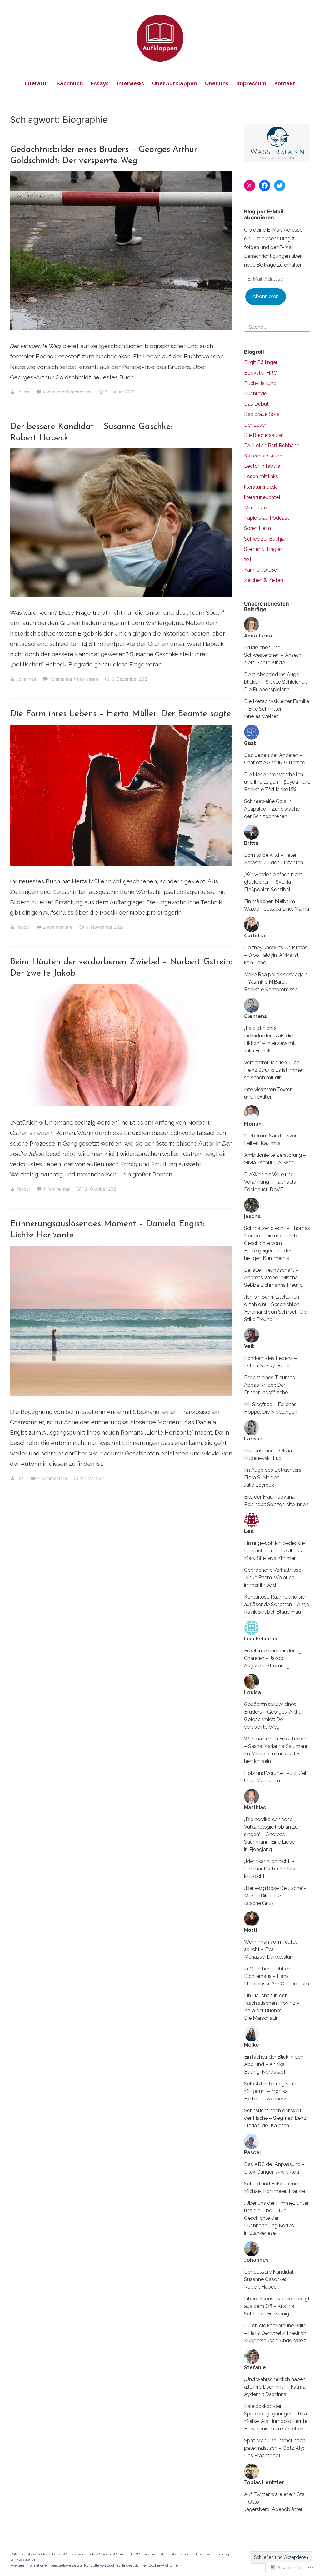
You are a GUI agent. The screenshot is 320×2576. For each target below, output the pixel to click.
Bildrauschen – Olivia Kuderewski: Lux (268, 1454)
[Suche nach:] (277, 327)
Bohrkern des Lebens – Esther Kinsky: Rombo (270, 1362)
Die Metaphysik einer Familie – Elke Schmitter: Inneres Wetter (277, 709)
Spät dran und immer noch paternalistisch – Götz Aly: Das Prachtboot (275, 2448)
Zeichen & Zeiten (264, 580)
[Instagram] (250, 186)
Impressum (251, 83)
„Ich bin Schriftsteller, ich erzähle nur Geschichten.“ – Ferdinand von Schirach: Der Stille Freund (276, 1308)
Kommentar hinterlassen (67, 392)
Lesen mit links (261, 476)
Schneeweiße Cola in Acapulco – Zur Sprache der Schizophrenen (272, 809)
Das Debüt (256, 404)
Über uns (217, 83)
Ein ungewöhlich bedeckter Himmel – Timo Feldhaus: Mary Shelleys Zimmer (275, 1551)
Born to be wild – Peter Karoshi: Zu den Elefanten (274, 859)
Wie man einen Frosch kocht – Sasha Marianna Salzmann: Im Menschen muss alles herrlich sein (277, 1750)
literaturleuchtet (262, 497)
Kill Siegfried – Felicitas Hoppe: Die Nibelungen (271, 1408)
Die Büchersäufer (264, 435)
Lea (20, 1478)
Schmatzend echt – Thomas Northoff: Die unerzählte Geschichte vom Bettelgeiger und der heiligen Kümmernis (277, 1243)
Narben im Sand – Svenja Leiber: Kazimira (273, 1139)
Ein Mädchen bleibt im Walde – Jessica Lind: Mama (277, 905)
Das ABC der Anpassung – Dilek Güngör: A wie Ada (274, 2168)
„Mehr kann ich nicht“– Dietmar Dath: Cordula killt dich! (270, 1869)
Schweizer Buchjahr (267, 539)
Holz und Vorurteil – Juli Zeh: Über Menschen (276, 1777)
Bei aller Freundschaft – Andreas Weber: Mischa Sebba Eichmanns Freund (273, 1278)
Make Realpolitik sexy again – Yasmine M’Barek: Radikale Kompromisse (276, 982)
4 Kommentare (52, 1478)
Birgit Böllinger (261, 362)
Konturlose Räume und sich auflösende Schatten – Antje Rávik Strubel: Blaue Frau (277, 1604)
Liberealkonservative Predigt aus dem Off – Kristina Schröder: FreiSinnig (277, 2306)
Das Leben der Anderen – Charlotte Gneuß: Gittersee (275, 759)
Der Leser (255, 425)
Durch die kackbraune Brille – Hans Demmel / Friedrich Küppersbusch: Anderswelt (275, 2333)
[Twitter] (280, 186)
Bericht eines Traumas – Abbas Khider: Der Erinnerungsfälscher (272, 1385)
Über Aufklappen (175, 83)
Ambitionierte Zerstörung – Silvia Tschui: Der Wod (275, 1159)
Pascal (23, 927)
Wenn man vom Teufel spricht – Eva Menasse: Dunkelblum (270, 1949)
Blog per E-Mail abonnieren (264, 215)
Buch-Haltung (260, 383)
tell (248, 559)
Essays (100, 83)
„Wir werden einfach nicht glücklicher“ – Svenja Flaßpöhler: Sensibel (273, 882)
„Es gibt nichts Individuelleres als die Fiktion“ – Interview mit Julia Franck (270, 1039)
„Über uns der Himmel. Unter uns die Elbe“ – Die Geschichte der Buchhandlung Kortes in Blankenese (276, 2218)
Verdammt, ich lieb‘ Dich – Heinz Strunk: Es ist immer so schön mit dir (274, 1070)
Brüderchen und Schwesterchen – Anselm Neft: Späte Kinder (273, 655)
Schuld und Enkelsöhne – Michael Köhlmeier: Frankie (275, 2187)
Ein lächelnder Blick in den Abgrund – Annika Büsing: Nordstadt (274, 2064)
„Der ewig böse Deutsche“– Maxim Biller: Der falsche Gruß (275, 1896)
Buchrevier (256, 394)
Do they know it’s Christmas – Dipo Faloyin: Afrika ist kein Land (276, 955)
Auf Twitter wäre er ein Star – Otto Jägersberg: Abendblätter (275, 2502)
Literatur (37, 83)
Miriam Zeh (257, 508)
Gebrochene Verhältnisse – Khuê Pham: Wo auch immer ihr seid (275, 1578)
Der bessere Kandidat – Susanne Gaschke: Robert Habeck (271, 2279)
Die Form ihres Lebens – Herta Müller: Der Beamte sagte (120, 714)
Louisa (23, 392)
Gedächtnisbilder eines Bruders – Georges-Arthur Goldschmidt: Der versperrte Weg (274, 1716)
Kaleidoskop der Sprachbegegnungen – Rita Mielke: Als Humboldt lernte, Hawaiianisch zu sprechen (276, 2417)
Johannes (26, 679)
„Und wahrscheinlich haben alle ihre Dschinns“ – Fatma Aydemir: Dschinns (275, 2387)
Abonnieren (266, 296)
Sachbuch (70, 83)
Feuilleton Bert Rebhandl (272, 445)
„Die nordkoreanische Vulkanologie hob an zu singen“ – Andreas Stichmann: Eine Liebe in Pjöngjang (271, 1834)
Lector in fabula (262, 466)
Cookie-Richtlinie (163, 2565)
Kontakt (285, 83)
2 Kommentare (58, 927)
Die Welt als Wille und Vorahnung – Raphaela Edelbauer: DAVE (270, 1182)
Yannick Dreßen (262, 570)
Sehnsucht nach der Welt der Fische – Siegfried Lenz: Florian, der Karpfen (276, 2118)
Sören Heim (257, 528)
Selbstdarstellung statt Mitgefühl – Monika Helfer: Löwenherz (270, 2091)
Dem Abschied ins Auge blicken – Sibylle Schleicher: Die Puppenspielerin (275, 682)
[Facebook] (265, 186)
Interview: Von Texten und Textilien (268, 1093)
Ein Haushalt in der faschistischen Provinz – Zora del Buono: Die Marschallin (272, 2007)
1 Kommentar (56, 1189)
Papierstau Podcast (267, 518)
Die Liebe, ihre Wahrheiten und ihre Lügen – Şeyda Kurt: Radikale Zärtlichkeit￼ (277, 782)
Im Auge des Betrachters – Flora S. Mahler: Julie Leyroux (275, 1478)
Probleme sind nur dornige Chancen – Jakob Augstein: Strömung (274, 1658)
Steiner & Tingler (263, 549)
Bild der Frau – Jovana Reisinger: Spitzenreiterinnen (276, 1501)
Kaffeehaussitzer (263, 456)
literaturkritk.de (261, 487)
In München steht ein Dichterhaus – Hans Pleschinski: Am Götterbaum (277, 1976)
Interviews (130, 83)
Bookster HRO (261, 373)
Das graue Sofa (262, 414)
